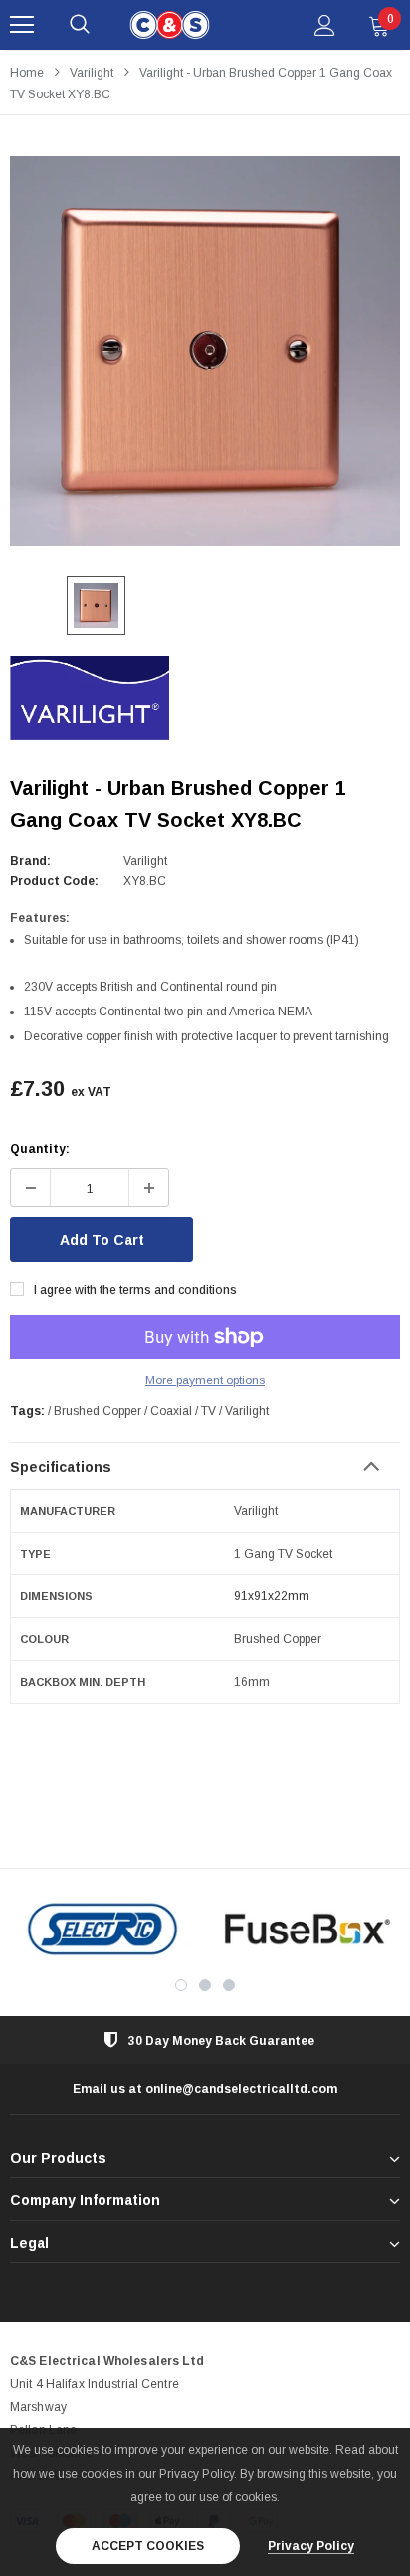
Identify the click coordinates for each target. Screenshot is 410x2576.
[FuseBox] (307, 1929)
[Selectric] (102, 1929)
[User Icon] (325, 25)
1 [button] (181, 1985)
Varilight (92, 73)
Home (27, 73)
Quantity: (40, 1149)
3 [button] (229, 1985)
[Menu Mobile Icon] (22, 25)
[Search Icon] (80, 25)
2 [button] (205, 1985)
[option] (205, 351)
